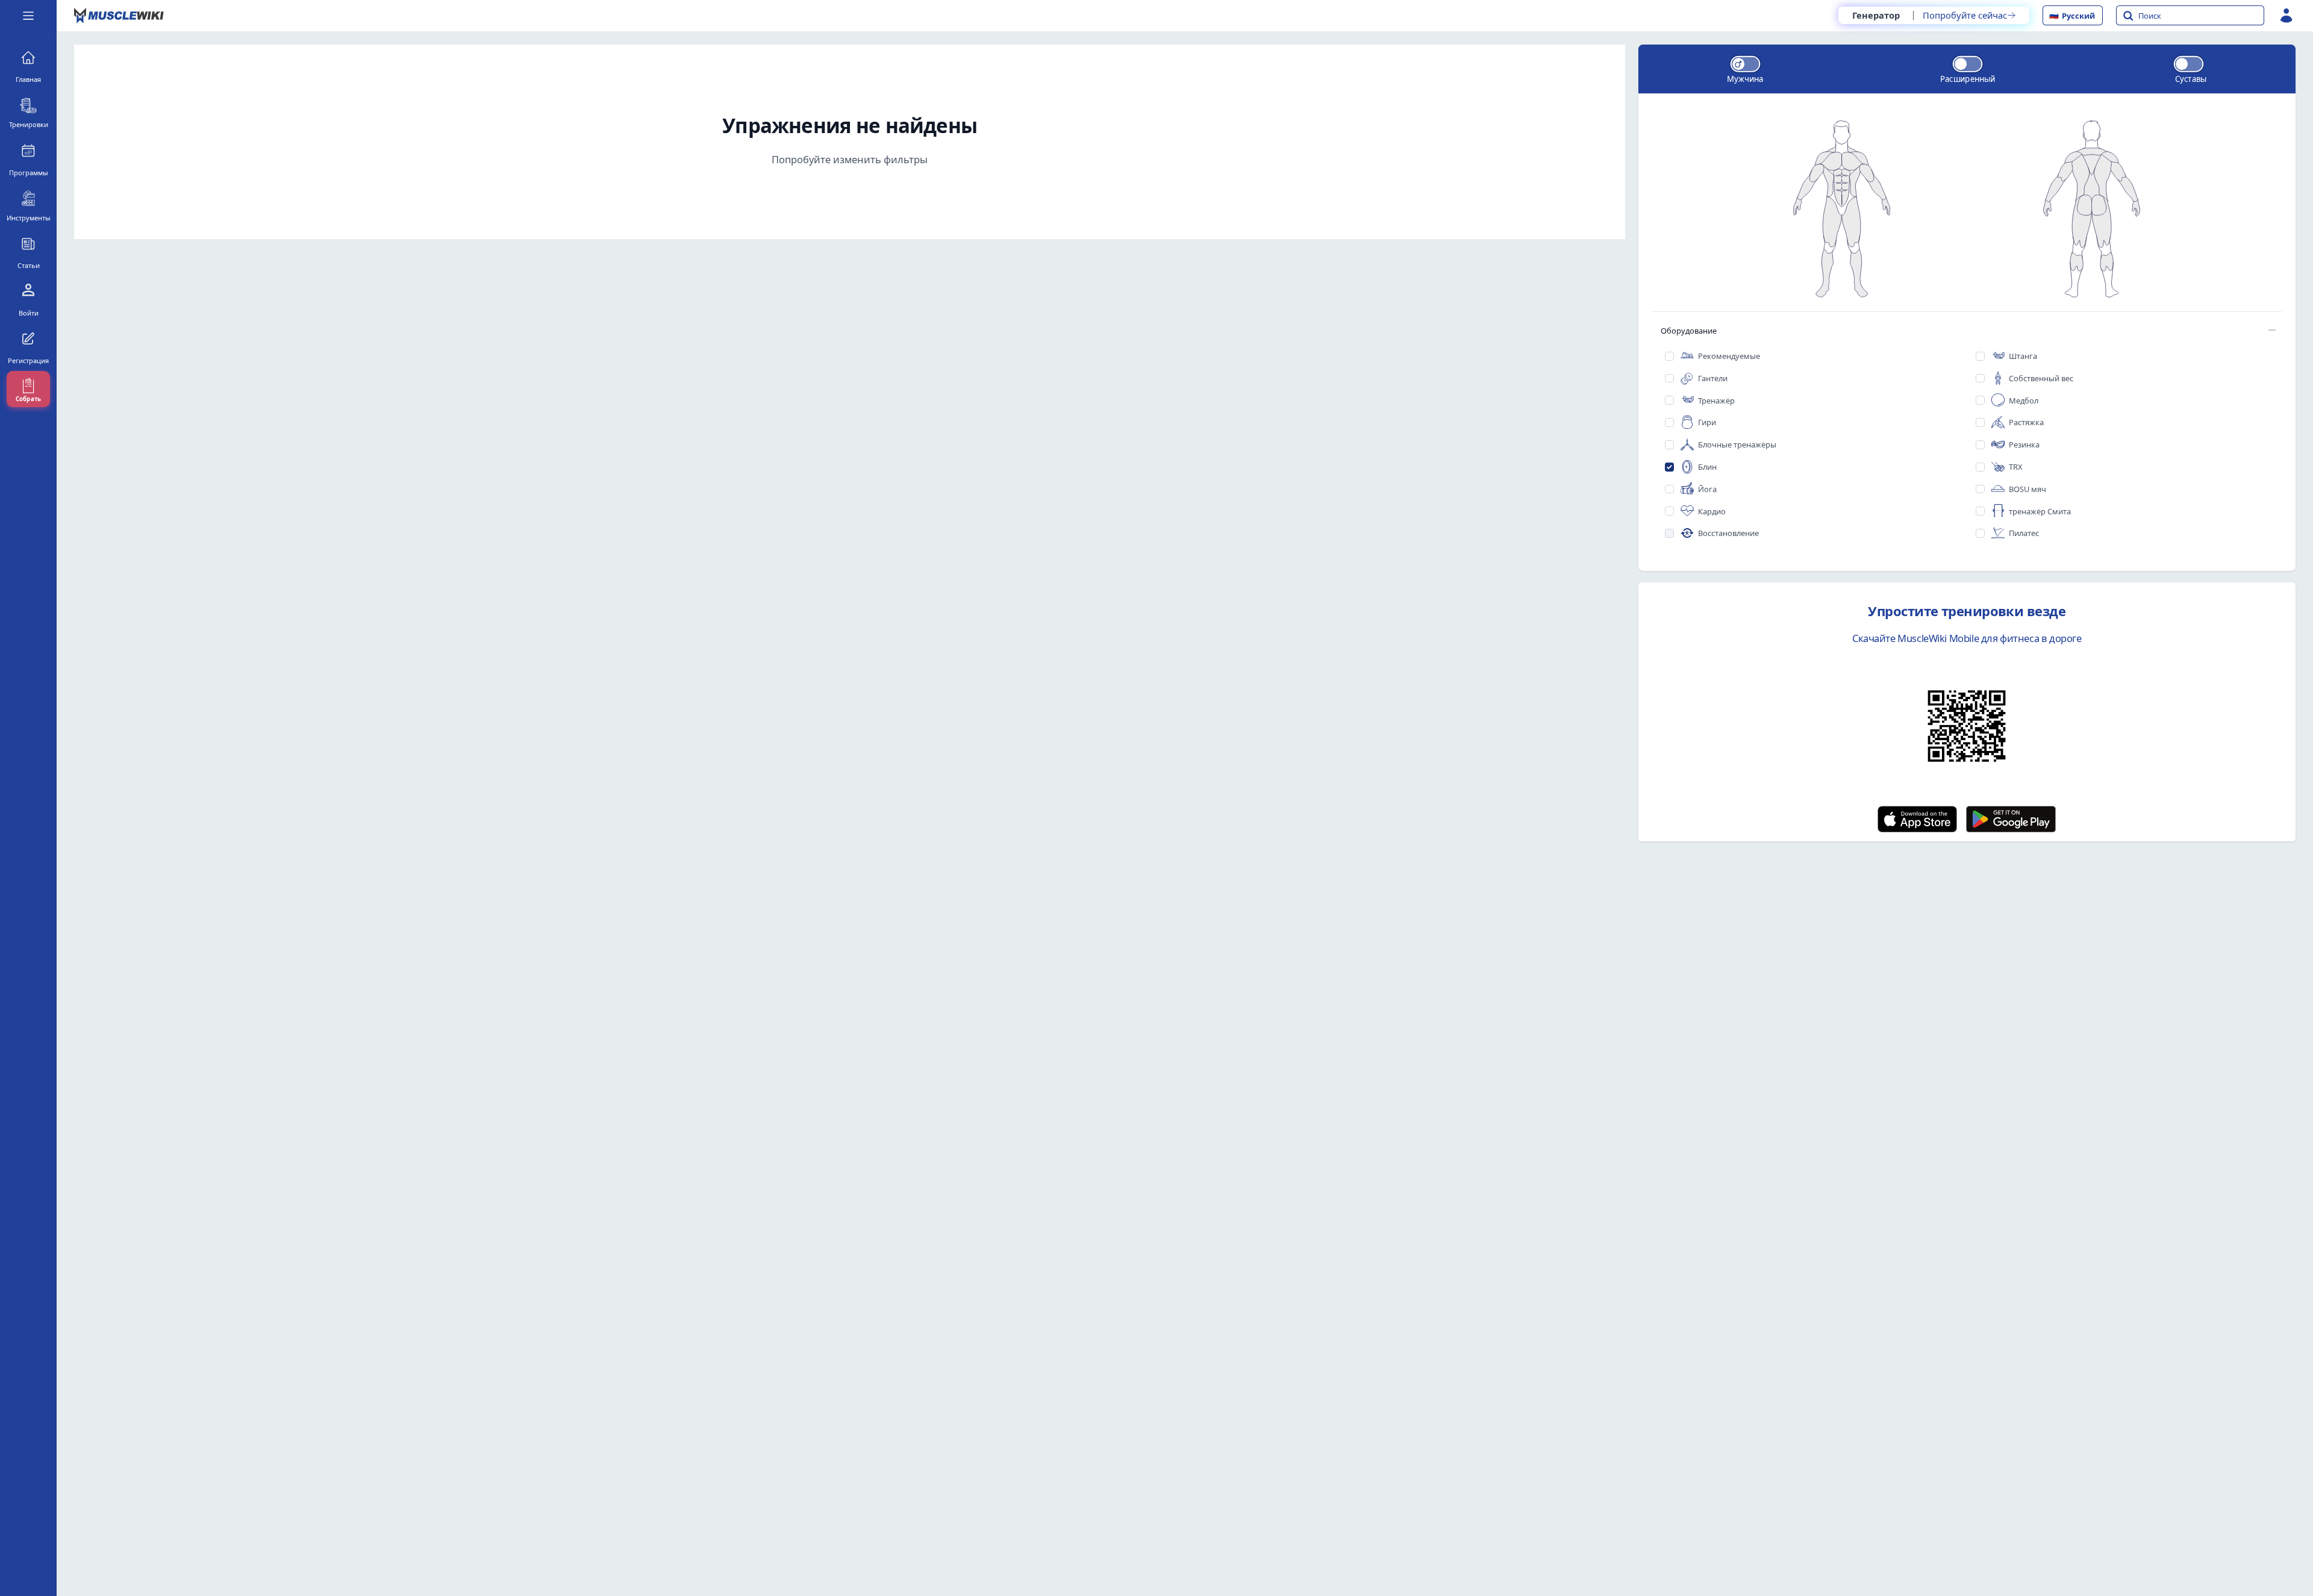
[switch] (1745, 64)
